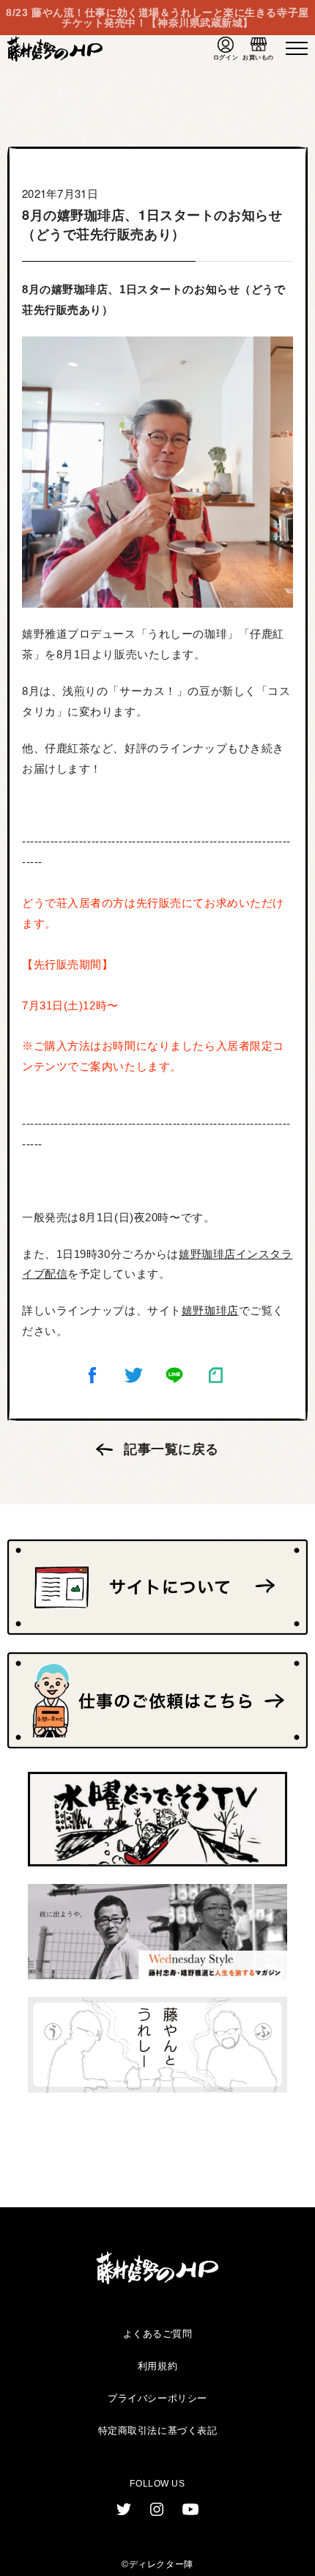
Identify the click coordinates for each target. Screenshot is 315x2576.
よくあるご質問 (158, 2334)
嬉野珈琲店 (210, 1310)
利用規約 (157, 2366)
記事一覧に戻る (171, 1449)
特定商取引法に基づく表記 (158, 2430)
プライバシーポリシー (157, 2398)
